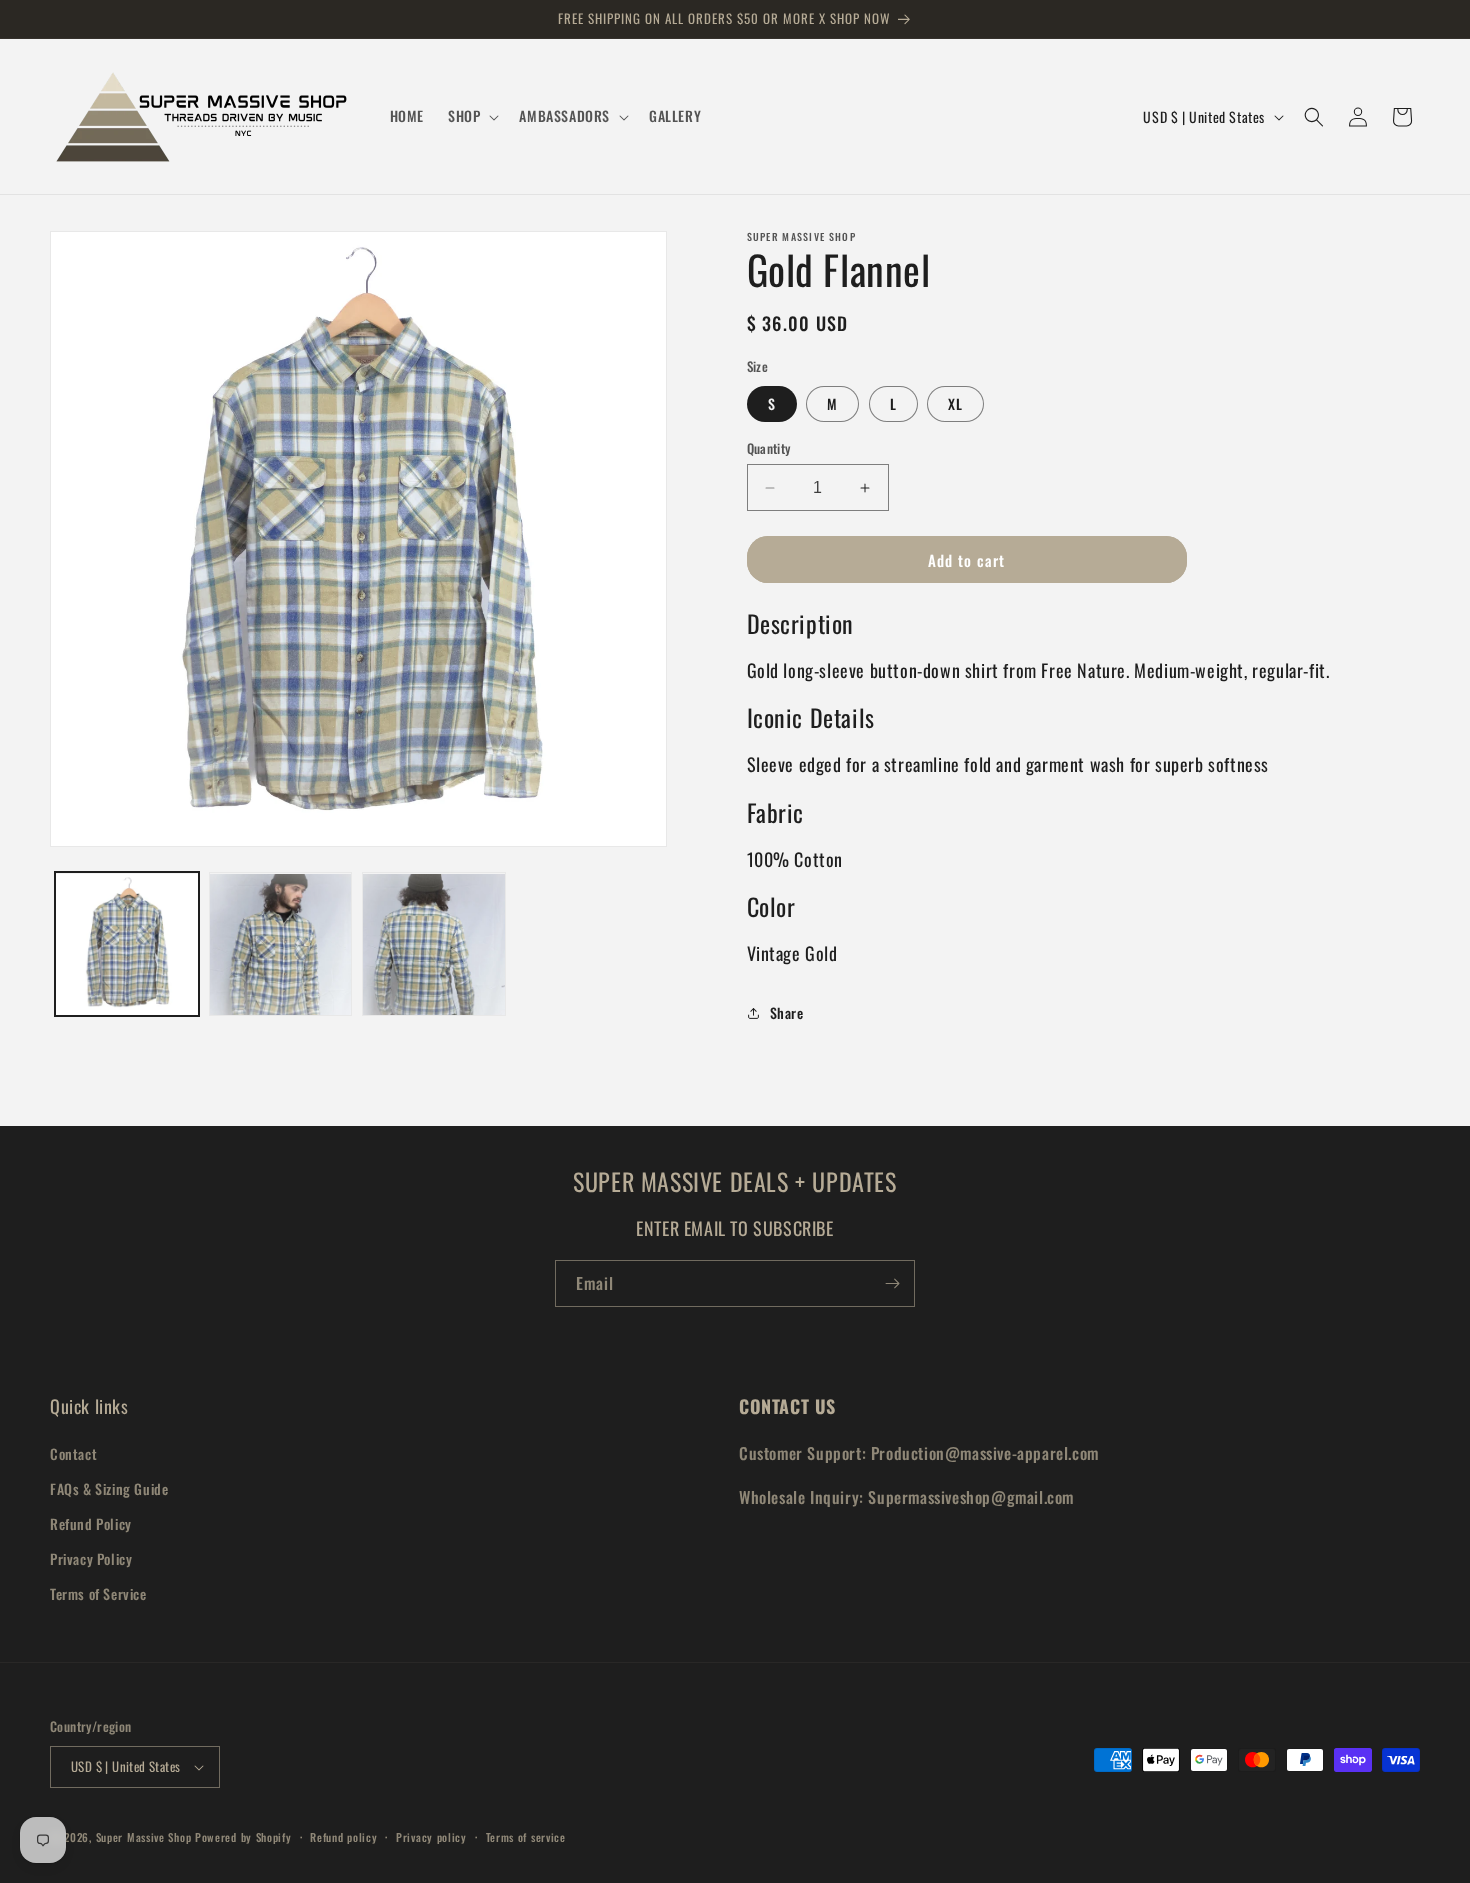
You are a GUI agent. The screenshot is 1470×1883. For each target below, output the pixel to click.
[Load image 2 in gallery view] (281, 945)
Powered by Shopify (243, 1837)
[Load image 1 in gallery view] (127, 945)
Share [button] (787, 1012)
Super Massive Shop (144, 1837)
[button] (471, 116)
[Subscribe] (892, 1283)
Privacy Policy (91, 1558)
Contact (73, 1453)
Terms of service (526, 1837)
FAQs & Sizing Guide (109, 1488)
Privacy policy (431, 1837)
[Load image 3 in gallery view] (434, 945)
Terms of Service (98, 1593)
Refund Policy (91, 1523)
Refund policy (343, 1837)
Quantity (769, 448)
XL (955, 403)
